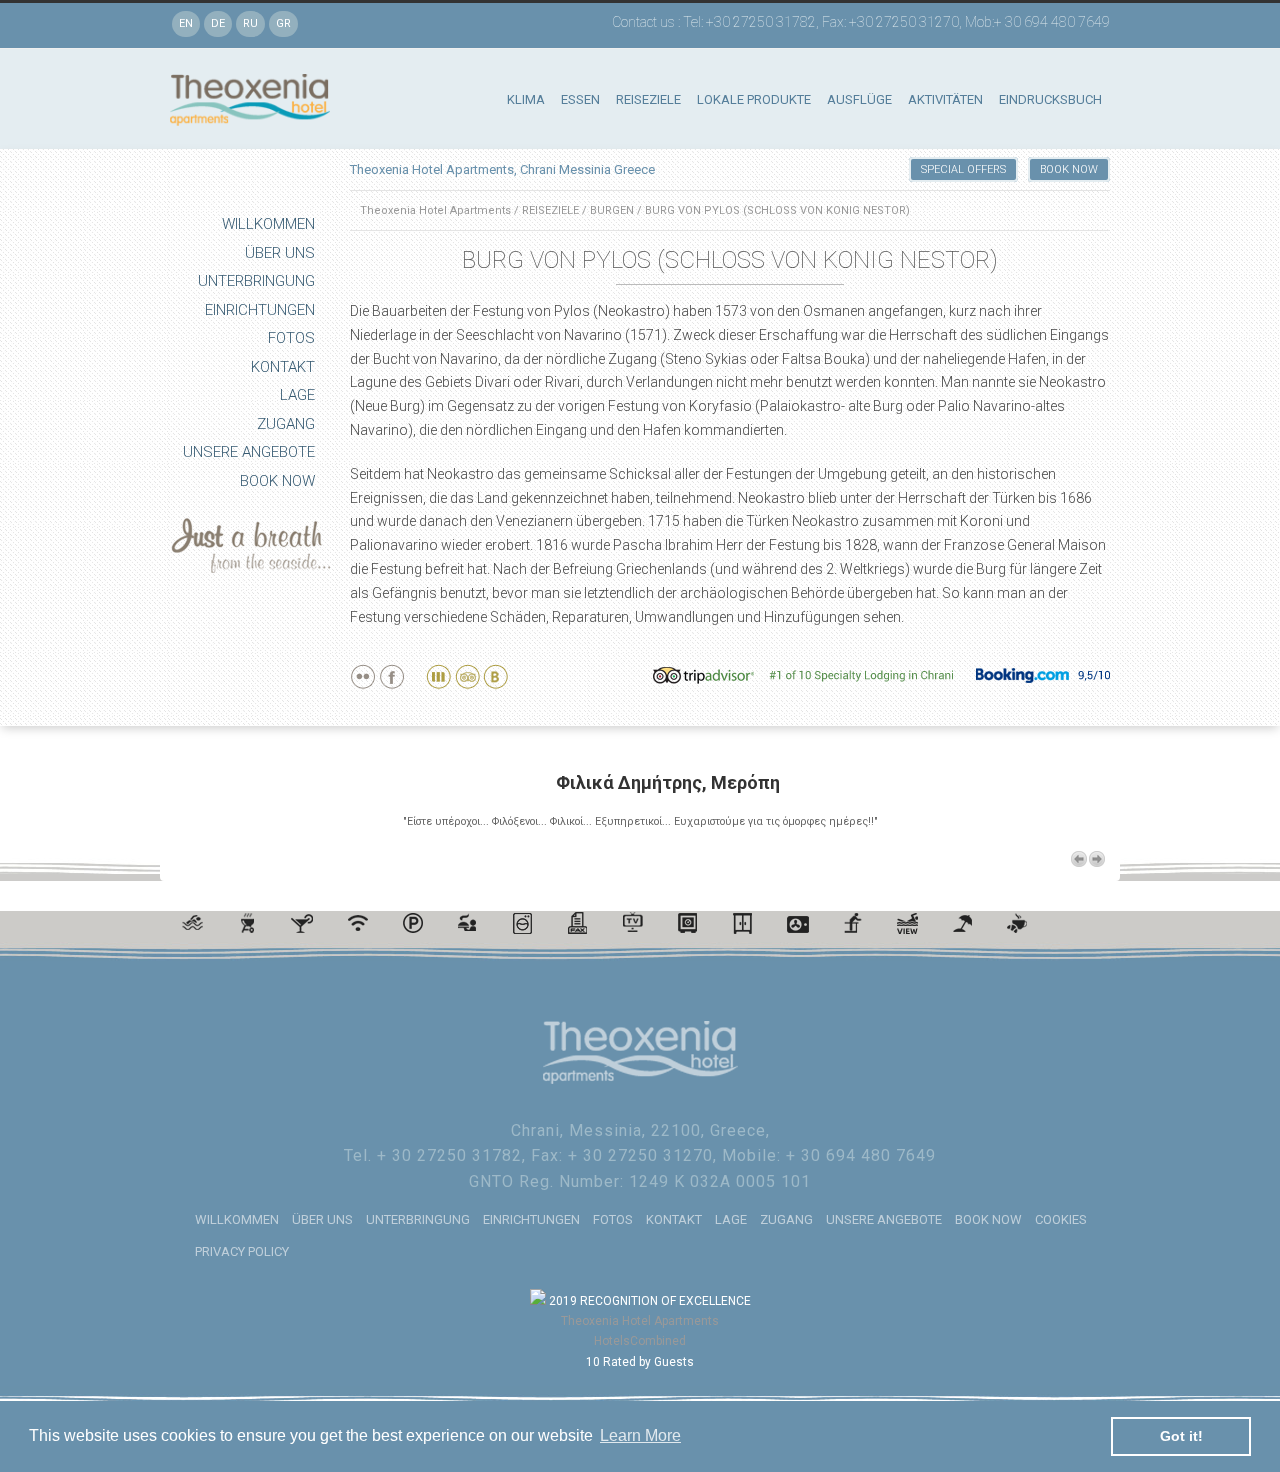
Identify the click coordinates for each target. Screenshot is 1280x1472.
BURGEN (612, 210)
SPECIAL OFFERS (963, 169)
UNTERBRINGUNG (256, 281)
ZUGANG (286, 424)
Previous (1079, 859)
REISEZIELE (648, 99)
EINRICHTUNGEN (260, 310)
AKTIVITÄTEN (945, 99)
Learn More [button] (640, 1435)
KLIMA (526, 99)
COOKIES (1061, 1219)
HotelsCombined (640, 1341)
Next (1097, 859)
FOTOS (291, 338)
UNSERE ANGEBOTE (249, 452)
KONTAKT (283, 367)
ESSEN (580, 99)
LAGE (297, 395)
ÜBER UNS (280, 253)
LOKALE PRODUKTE (754, 99)
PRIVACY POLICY (242, 1251)
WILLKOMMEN (268, 224)
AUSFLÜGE (859, 99)
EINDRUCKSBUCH (1050, 99)
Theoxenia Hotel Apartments (435, 210)
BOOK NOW (277, 481)
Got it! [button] (1181, 1436)
